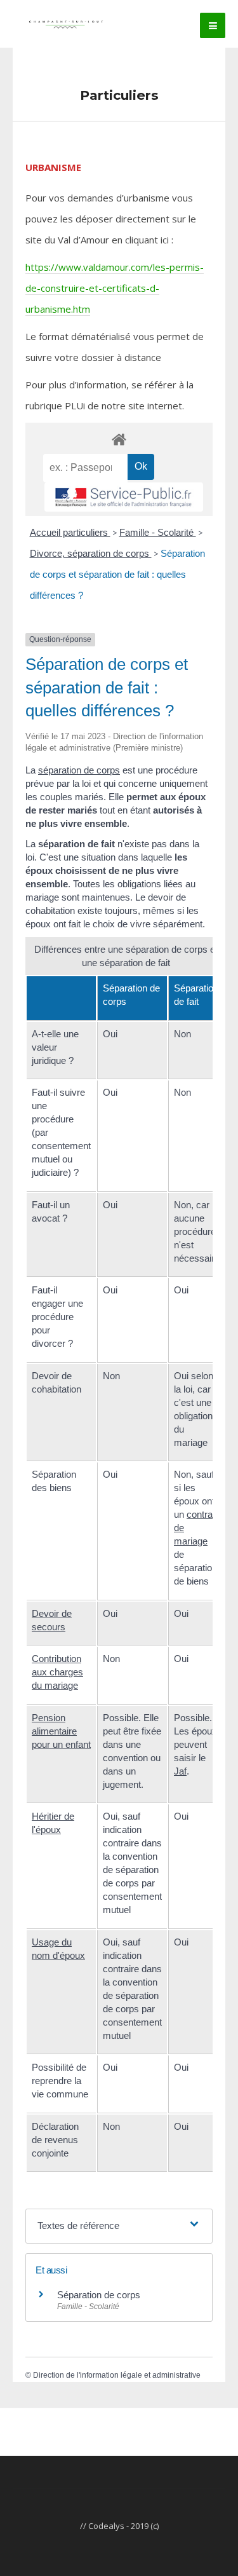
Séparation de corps (99, 2295)
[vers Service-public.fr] (124, 497)
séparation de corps (79, 770)
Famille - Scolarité (158, 532)
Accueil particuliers (70, 532)
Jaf (180, 1771)
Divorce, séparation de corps (91, 553)
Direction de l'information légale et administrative (117, 2375)
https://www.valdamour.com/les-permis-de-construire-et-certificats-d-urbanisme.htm (115, 288)
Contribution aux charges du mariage (57, 1672)
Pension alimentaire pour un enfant (61, 1731)
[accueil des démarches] (119, 439)
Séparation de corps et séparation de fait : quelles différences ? (117, 574)
